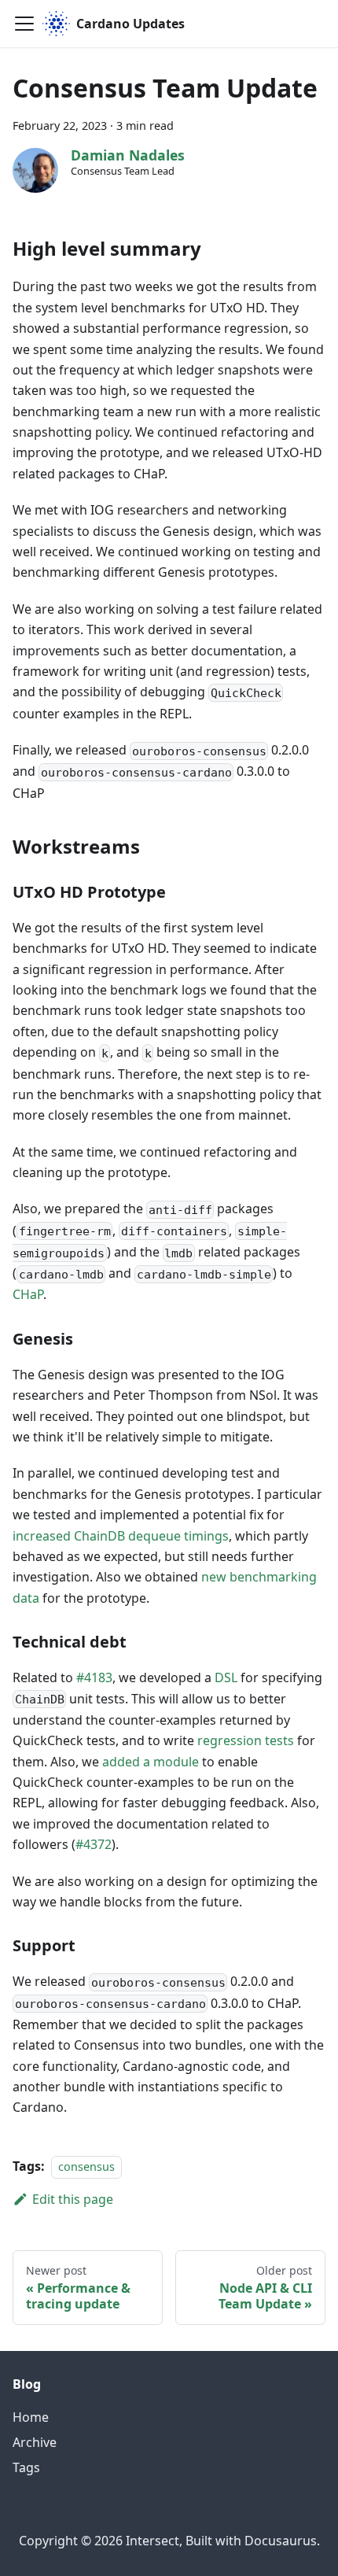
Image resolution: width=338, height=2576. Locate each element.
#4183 (94, 1677)
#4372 (94, 1844)
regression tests (246, 1740)
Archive (35, 2442)
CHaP (28, 1294)
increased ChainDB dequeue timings (121, 1536)
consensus (86, 2166)
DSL (226, 1677)
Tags (26, 2467)
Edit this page (73, 2199)
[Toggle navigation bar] (24, 24)
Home (31, 2417)
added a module (151, 1762)
